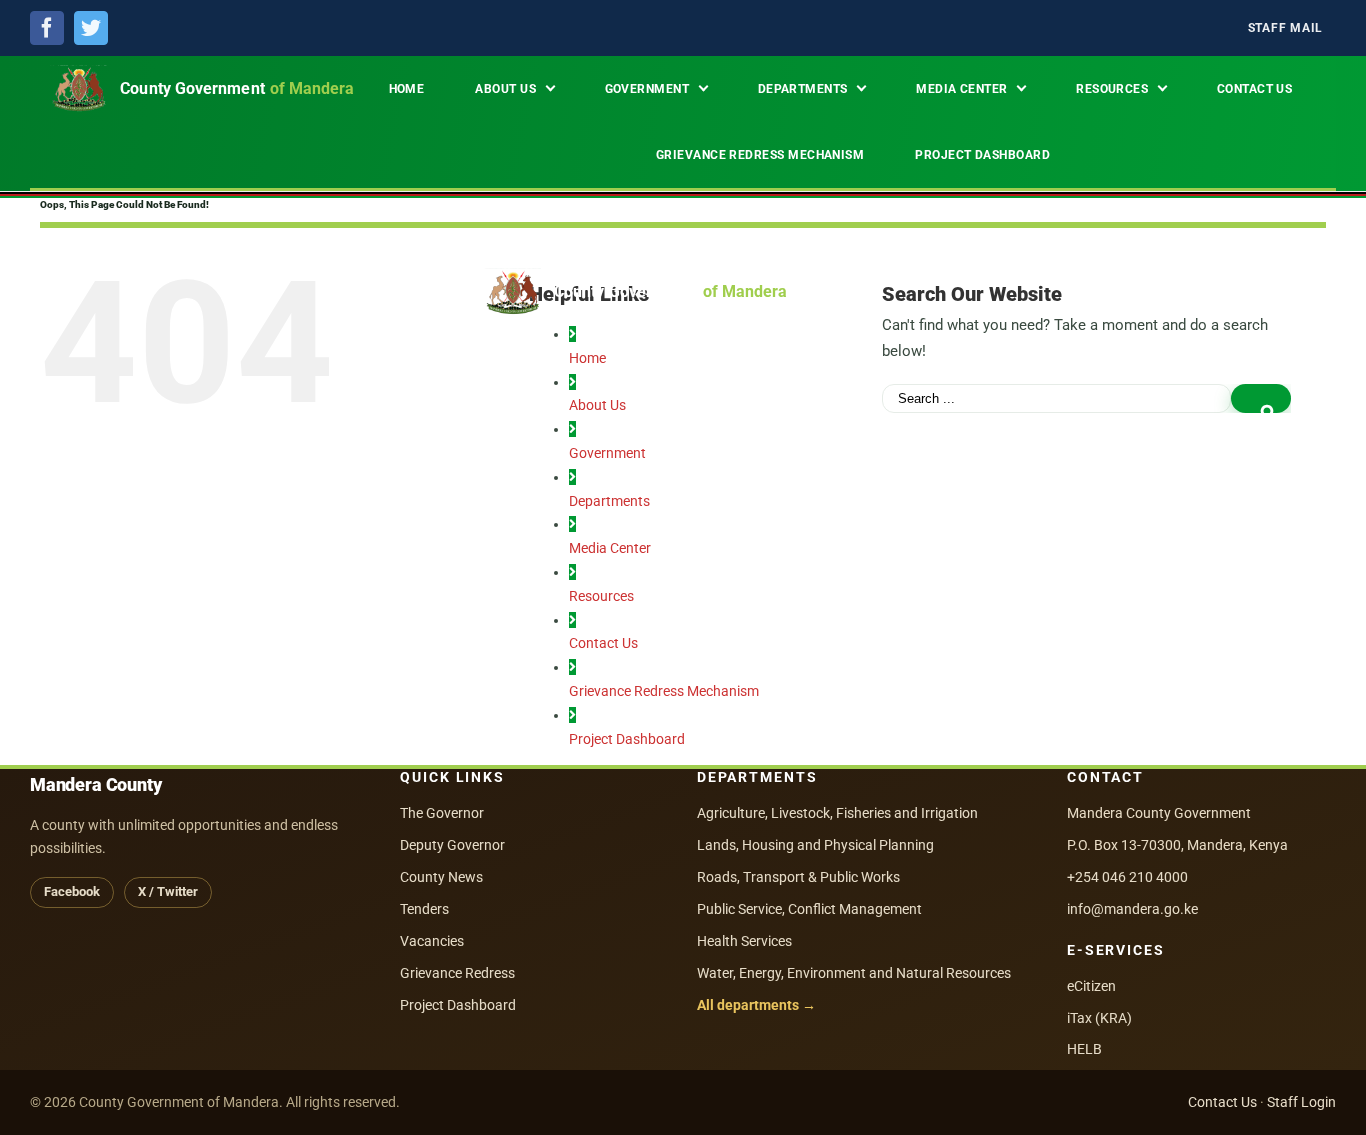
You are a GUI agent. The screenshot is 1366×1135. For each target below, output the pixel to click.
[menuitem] (1285, 28)
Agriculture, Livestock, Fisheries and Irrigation (837, 813)
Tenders (424, 909)
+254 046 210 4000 (1127, 877)
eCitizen (1091, 986)
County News (441, 877)
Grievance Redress (457, 973)
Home (587, 358)
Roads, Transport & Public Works (798, 877)
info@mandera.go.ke (1132, 909)
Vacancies (432, 941)
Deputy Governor (452, 845)
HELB (1084, 1049)
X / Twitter (168, 891)
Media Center (610, 548)
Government (607, 453)
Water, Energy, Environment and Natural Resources (854, 973)
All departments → (756, 1005)
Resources (601, 596)
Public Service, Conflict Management (809, 909)
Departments (609, 501)
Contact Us (603, 643)
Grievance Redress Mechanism (664, 691)
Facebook (72, 891)
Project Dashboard (627, 739)
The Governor (442, 813)
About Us (597, 405)
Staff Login (1301, 1102)
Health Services (744, 941)
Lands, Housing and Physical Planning (815, 845)
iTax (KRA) (1099, 1018)
